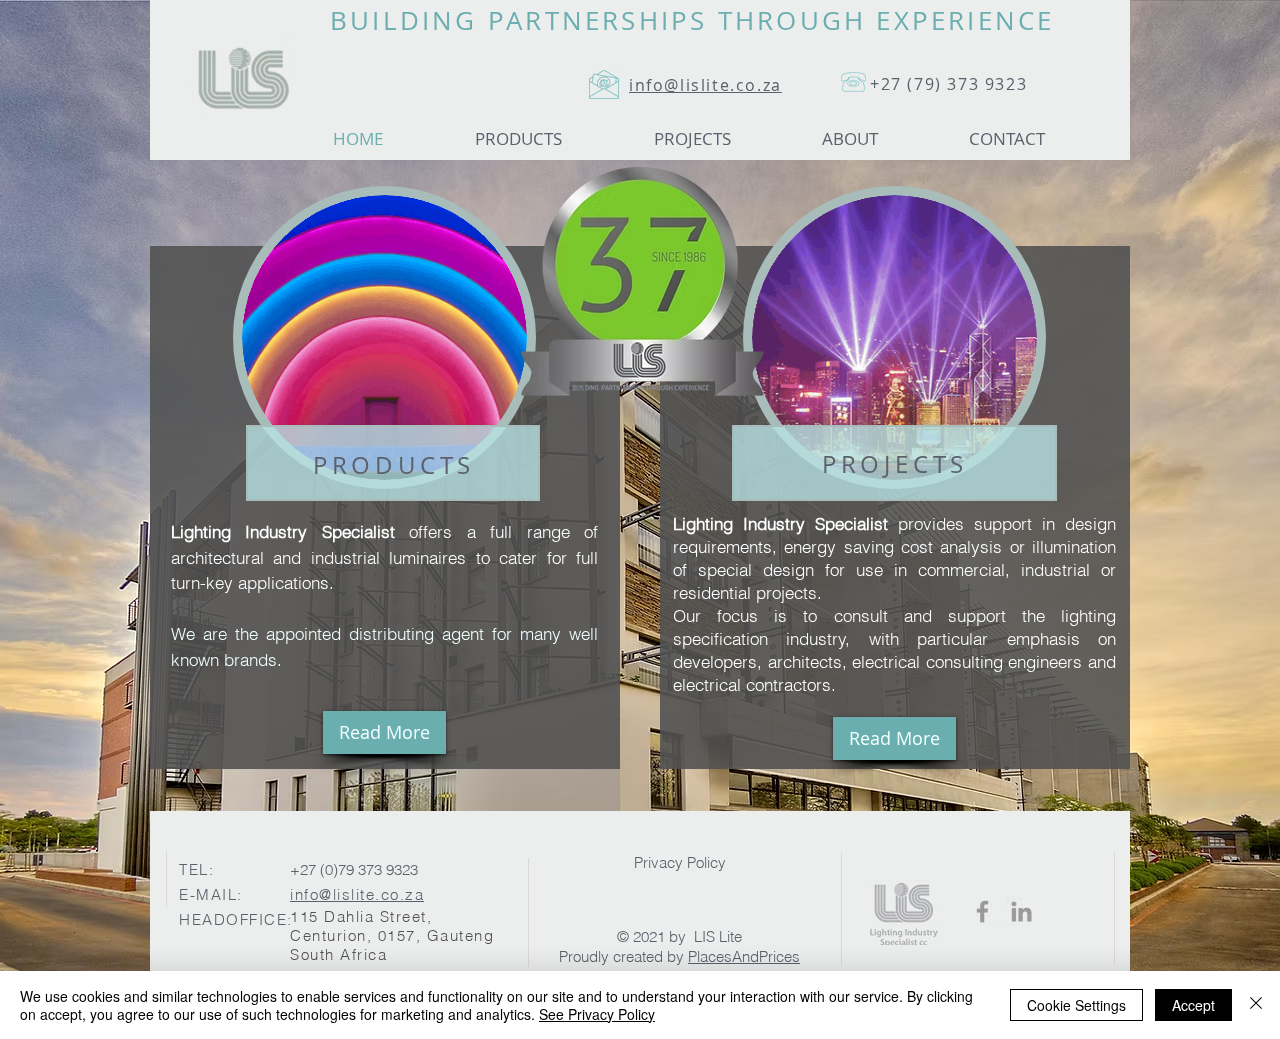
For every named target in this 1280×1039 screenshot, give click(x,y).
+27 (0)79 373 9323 (354, 869)
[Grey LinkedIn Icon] (1021, 911)
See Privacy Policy (597, 1014)
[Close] (1256, 1005)
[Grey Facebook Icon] (982, 911)
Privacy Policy (680, 862)
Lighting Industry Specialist (780, 523)
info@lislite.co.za (357, 894)
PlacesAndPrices (744, 956)
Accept (1193, 1005)
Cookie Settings (1076, 1005)
